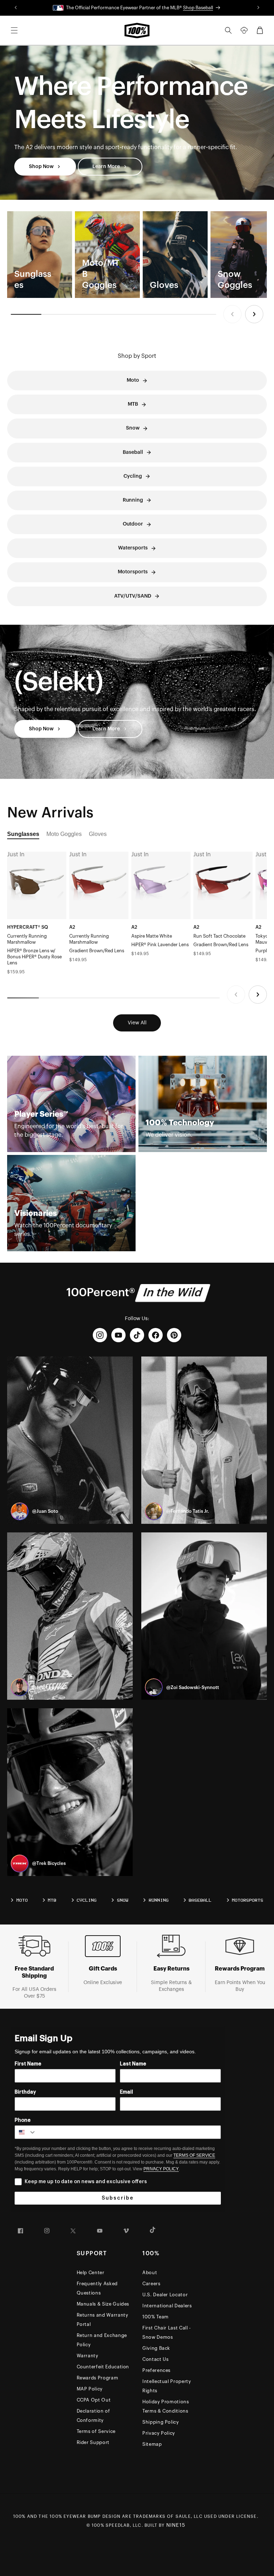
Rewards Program (98, 2378)
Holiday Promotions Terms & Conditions (166, 2406)
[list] (137, 255)
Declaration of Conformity (93, 2416)
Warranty (88, 2356)
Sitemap (152, 2444)
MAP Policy (90, 2389)
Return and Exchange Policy (102, 2340)
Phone (23, 2120)
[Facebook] (156, 1335)
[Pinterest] (174, 1335)
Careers (151, 2284)
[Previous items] (232, 314)
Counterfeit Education (103, 2367)
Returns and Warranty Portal (103, 2320)
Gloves (98, 834)
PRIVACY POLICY (161, 2169)
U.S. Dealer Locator (165, 2295)
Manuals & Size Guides (103, 2304)
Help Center (91, 2273)
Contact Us (156, 2359)
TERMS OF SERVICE (194, 2155)
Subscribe (118, 2198)
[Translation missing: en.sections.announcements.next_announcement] (259, 8)
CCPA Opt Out (94, 2400)
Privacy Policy (159, 2433)
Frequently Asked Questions (97, 2288)
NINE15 (176, 2525)
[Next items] (254, 314)
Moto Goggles (64, 834)
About (150, 2273)
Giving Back (156, 2348)
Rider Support (93, 2442)
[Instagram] (100, 1335)
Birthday (25, 2092)
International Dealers (167, 2306)
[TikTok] (137, 1335)
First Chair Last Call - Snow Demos (167, 2332)
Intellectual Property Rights (167, 2386)
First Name (28, 2064)
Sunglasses (23, 834)
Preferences (156, 2370)
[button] (14, 30)
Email (126, 2092)
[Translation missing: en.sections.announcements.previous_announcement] (16, 8)
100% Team (156, 2317)
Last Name (133, 2064)
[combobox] (26, 2132)
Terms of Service (96, 2431)
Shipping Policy (161, 2422)
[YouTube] (118, 1335)
